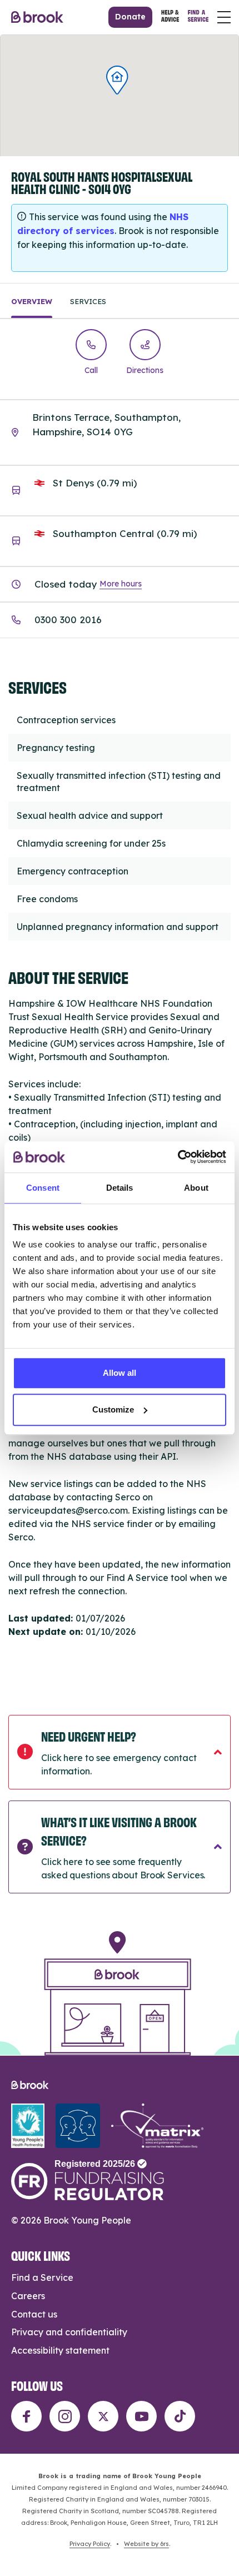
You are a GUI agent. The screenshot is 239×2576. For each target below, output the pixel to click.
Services (88, 301)
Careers (28, 2296)
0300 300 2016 (68, 620)
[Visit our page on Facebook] (26, 2416)
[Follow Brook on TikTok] (180, 2416)
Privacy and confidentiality (69, 2332)
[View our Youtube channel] (141, 2416)
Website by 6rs (146, 2544)
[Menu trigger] (224, 17)
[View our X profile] (103, 2416)
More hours (121, 584)
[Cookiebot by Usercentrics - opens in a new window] (178, 1157)
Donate (130, 17)
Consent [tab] (43, 1188)
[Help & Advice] (170, 18)
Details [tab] (120, 1188)
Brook (37, 17)
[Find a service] (198, 18)
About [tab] (196, 1188)
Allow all (120, 1373)
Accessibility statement (60, 2350)
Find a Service (42, 2277)
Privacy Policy (90, 2544)
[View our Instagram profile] (65, 2416)
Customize (113, 1409)
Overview (32, 301)
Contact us (34, 2314)
